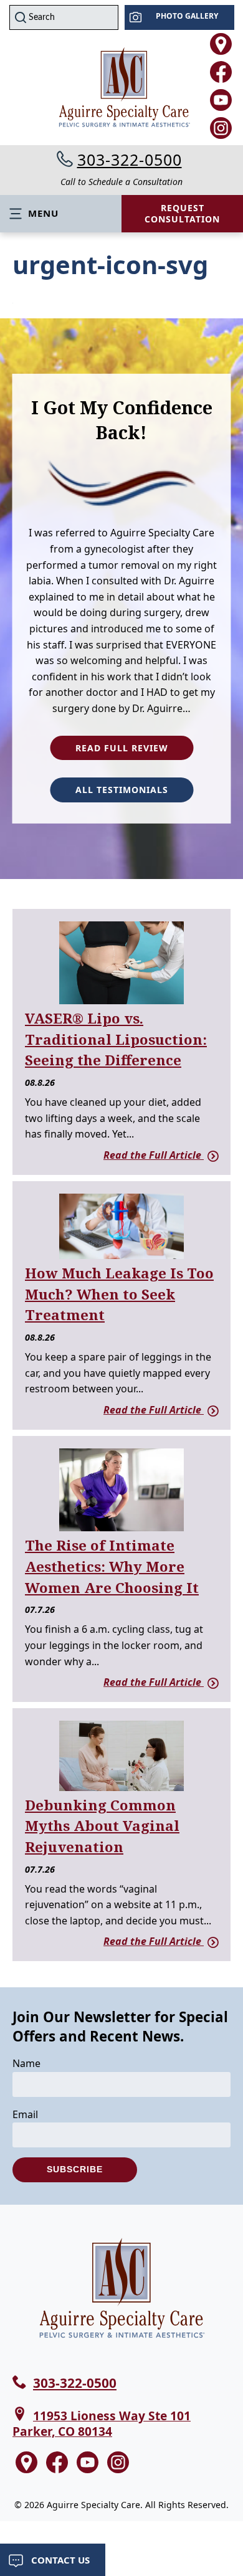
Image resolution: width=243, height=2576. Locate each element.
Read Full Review (122, 747)
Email (25, 2114)
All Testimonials (122, 790)
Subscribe (75, 2169)
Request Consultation (182, 213)
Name (26, 2063)
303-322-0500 (130, 159)
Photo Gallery (187, 16)
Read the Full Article (154, 1155)
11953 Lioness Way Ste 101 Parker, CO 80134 (102, 2423)
